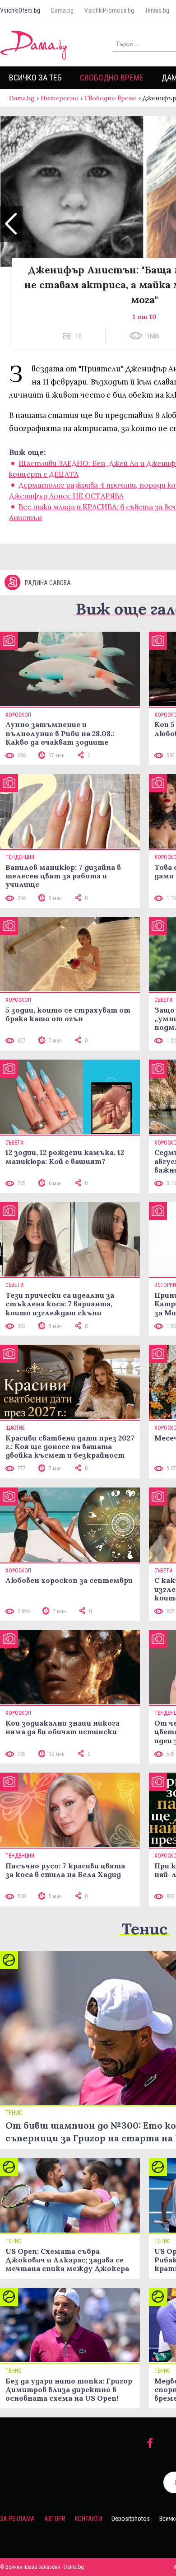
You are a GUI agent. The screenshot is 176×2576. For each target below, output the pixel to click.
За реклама (17, 2519)
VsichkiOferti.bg (20, 10)
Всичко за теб (35, 77)
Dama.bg (62, 10)
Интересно (60, 98)
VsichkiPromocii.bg (109, 10)
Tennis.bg (157, 10)
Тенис (144, 1929)
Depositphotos (131, 2519)
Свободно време (112, 77)
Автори (55, 2519)
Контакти (88, 2519)
